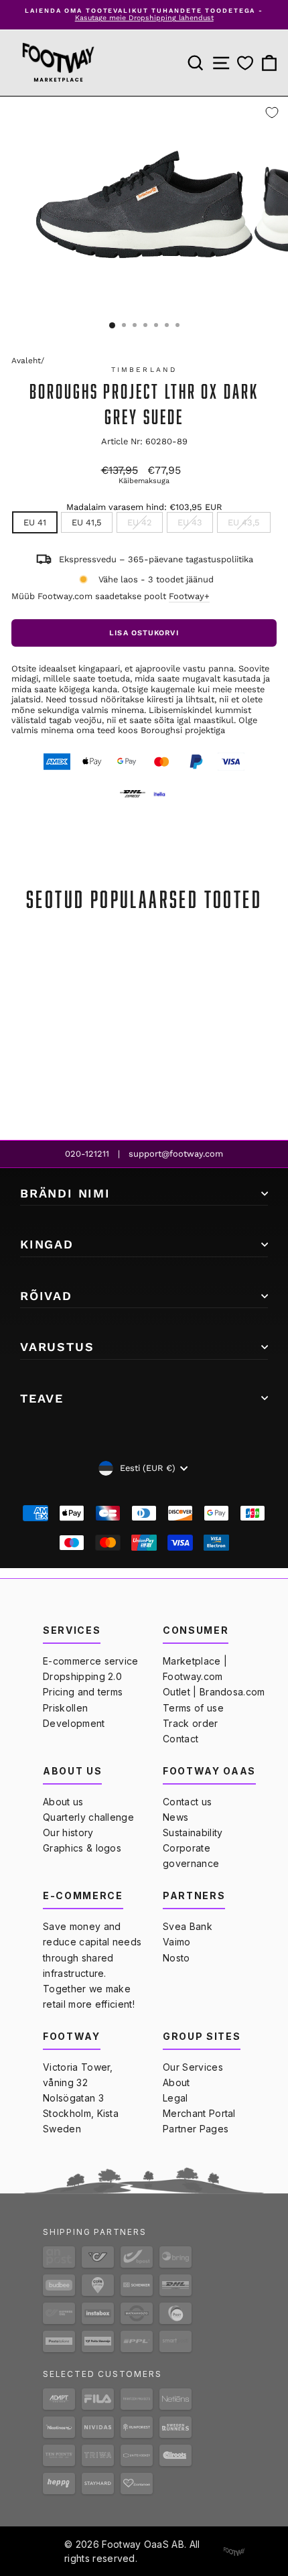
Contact (181, 1739)
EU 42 (140, 522)
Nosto (176, 1958)
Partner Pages (196, 2129)
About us (63, 1802)
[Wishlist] (245, 63)
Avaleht (26, 361)
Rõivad (46, 1296)
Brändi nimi (65, 1193)
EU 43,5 (244, 522)
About (176, 2082)
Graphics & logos (82, 1848)
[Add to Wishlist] (272, 113)
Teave (42, 1398)
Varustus (57, 1347)
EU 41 (35, 522)
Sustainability (193, 1832)
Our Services (193, 2067)
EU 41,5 (87, 522)
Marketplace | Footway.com (195, 1669)
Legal (175, 2098)
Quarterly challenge (88, 1817)
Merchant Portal (199, 2113)
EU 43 (190, 522)
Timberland (144, 370)
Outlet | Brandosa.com (214, 1692)
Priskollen (65, 1708)
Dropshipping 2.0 (82, 1676)
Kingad (47, 1244)
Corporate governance (191, 1856)
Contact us (187, 1802)
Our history (68, 1832)
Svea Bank (188, 1926)
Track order (191, 1723)
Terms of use (193, 1708)
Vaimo (177, 1942)
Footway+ (189, 596)
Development (74, 1723)
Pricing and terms (83, 1692)
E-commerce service (91, 1661)
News (175, 1817)
